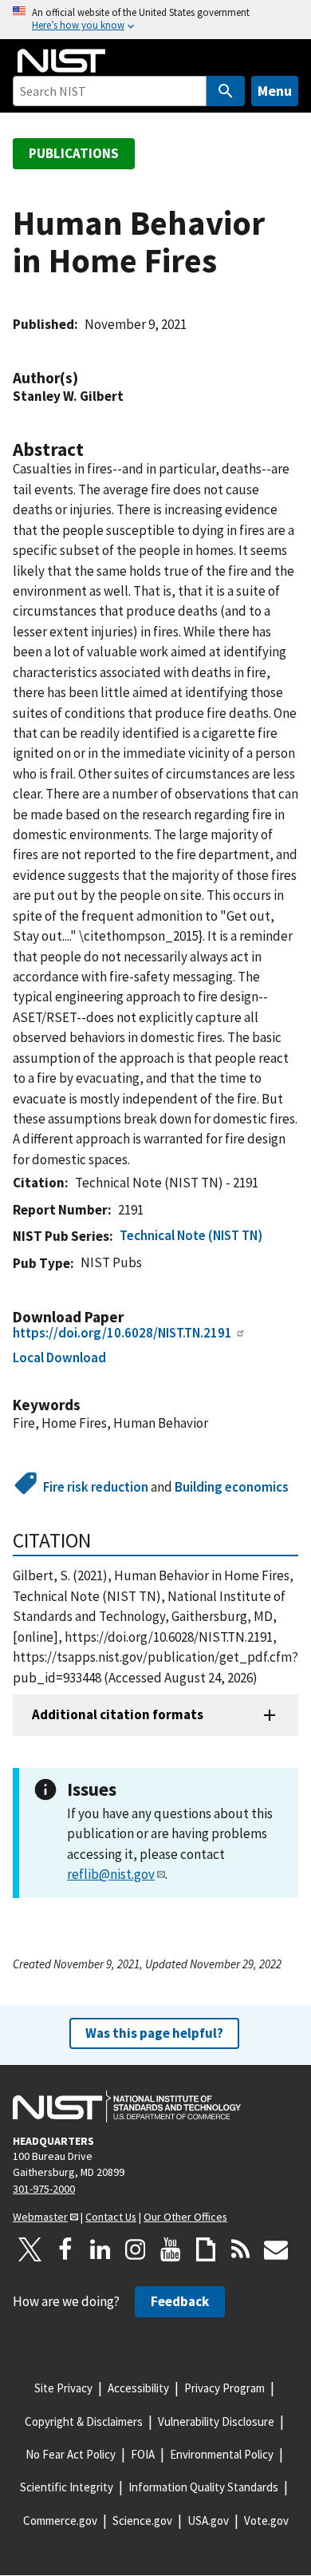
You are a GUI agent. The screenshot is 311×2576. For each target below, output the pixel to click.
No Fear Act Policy (71, 2454)
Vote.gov (266, 2521)
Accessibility (138, 2388)
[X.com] (30, 2249)
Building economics (232, 1487)
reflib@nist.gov (111, 1874)
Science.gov (142, 2521)
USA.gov (208, 2521)
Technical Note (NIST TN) (191, 1235)
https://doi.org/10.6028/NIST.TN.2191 (122, 1333)
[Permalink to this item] (86, 378)
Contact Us (111, 2217)
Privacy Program (224, 2388)
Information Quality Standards (203, 2487)
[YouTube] (171, 2249)
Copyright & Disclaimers (84, 2421)
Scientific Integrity (67, 2487)
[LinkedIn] (100, 2249)
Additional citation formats (118, 1714)
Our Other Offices (185, 2217)
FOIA (143, 2454)
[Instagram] (136, 2249)
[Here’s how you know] (155, 20)
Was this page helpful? (154, 2033)
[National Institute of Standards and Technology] (127, 2106)
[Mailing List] (276, 2249)
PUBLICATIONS (74, 153)
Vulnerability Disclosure (216, 2421)
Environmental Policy (222, 2454)
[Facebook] (65, 2249)
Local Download (59, 1357)
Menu (275, 91)
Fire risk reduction (96, 1487)
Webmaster (40, 2217)
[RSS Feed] (241, 2249)
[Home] (61, 61)
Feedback (180, 2301)
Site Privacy (63, 2388)
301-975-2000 (44, 2189)
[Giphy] (206, 2249)
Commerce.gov (60, 2521)
